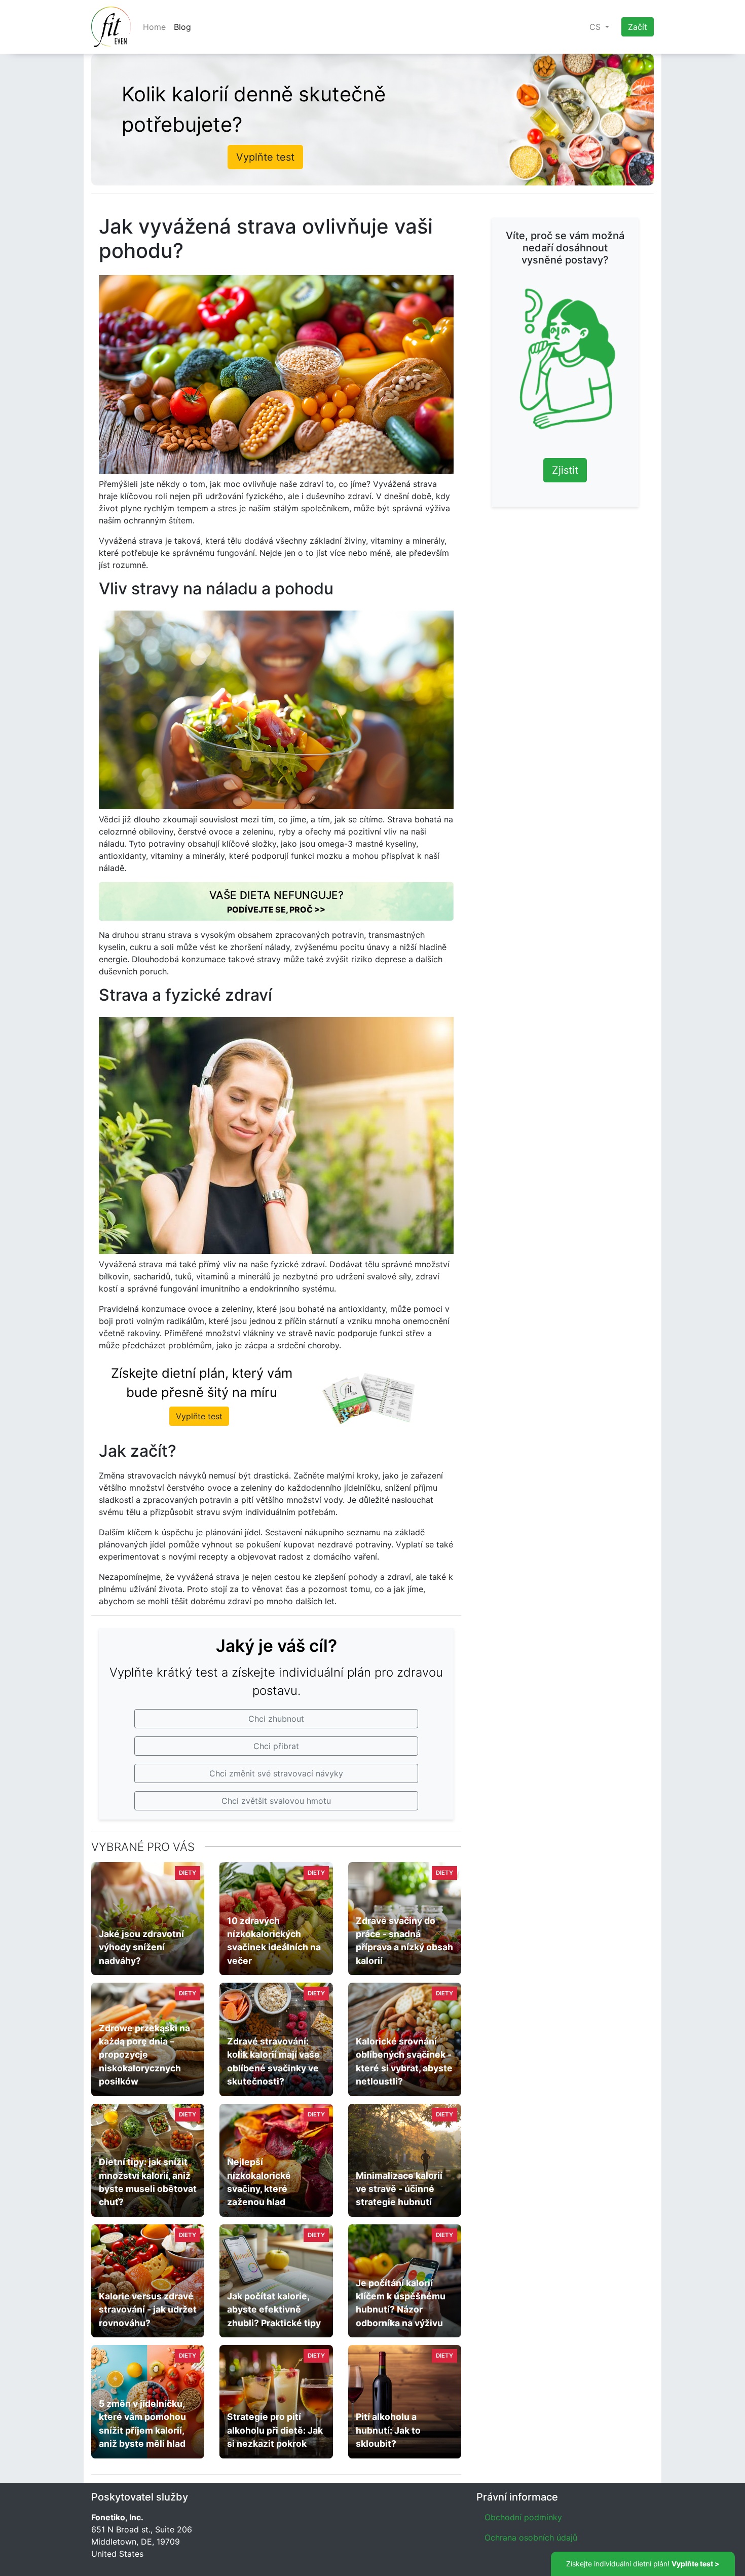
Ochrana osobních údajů (531, 2537)
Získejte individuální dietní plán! (643, 2564)
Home (154, 27)
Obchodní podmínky (523, 2517)
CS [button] (596, 27)
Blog (182, 27)
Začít (638, 27)
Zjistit (565, 470)
